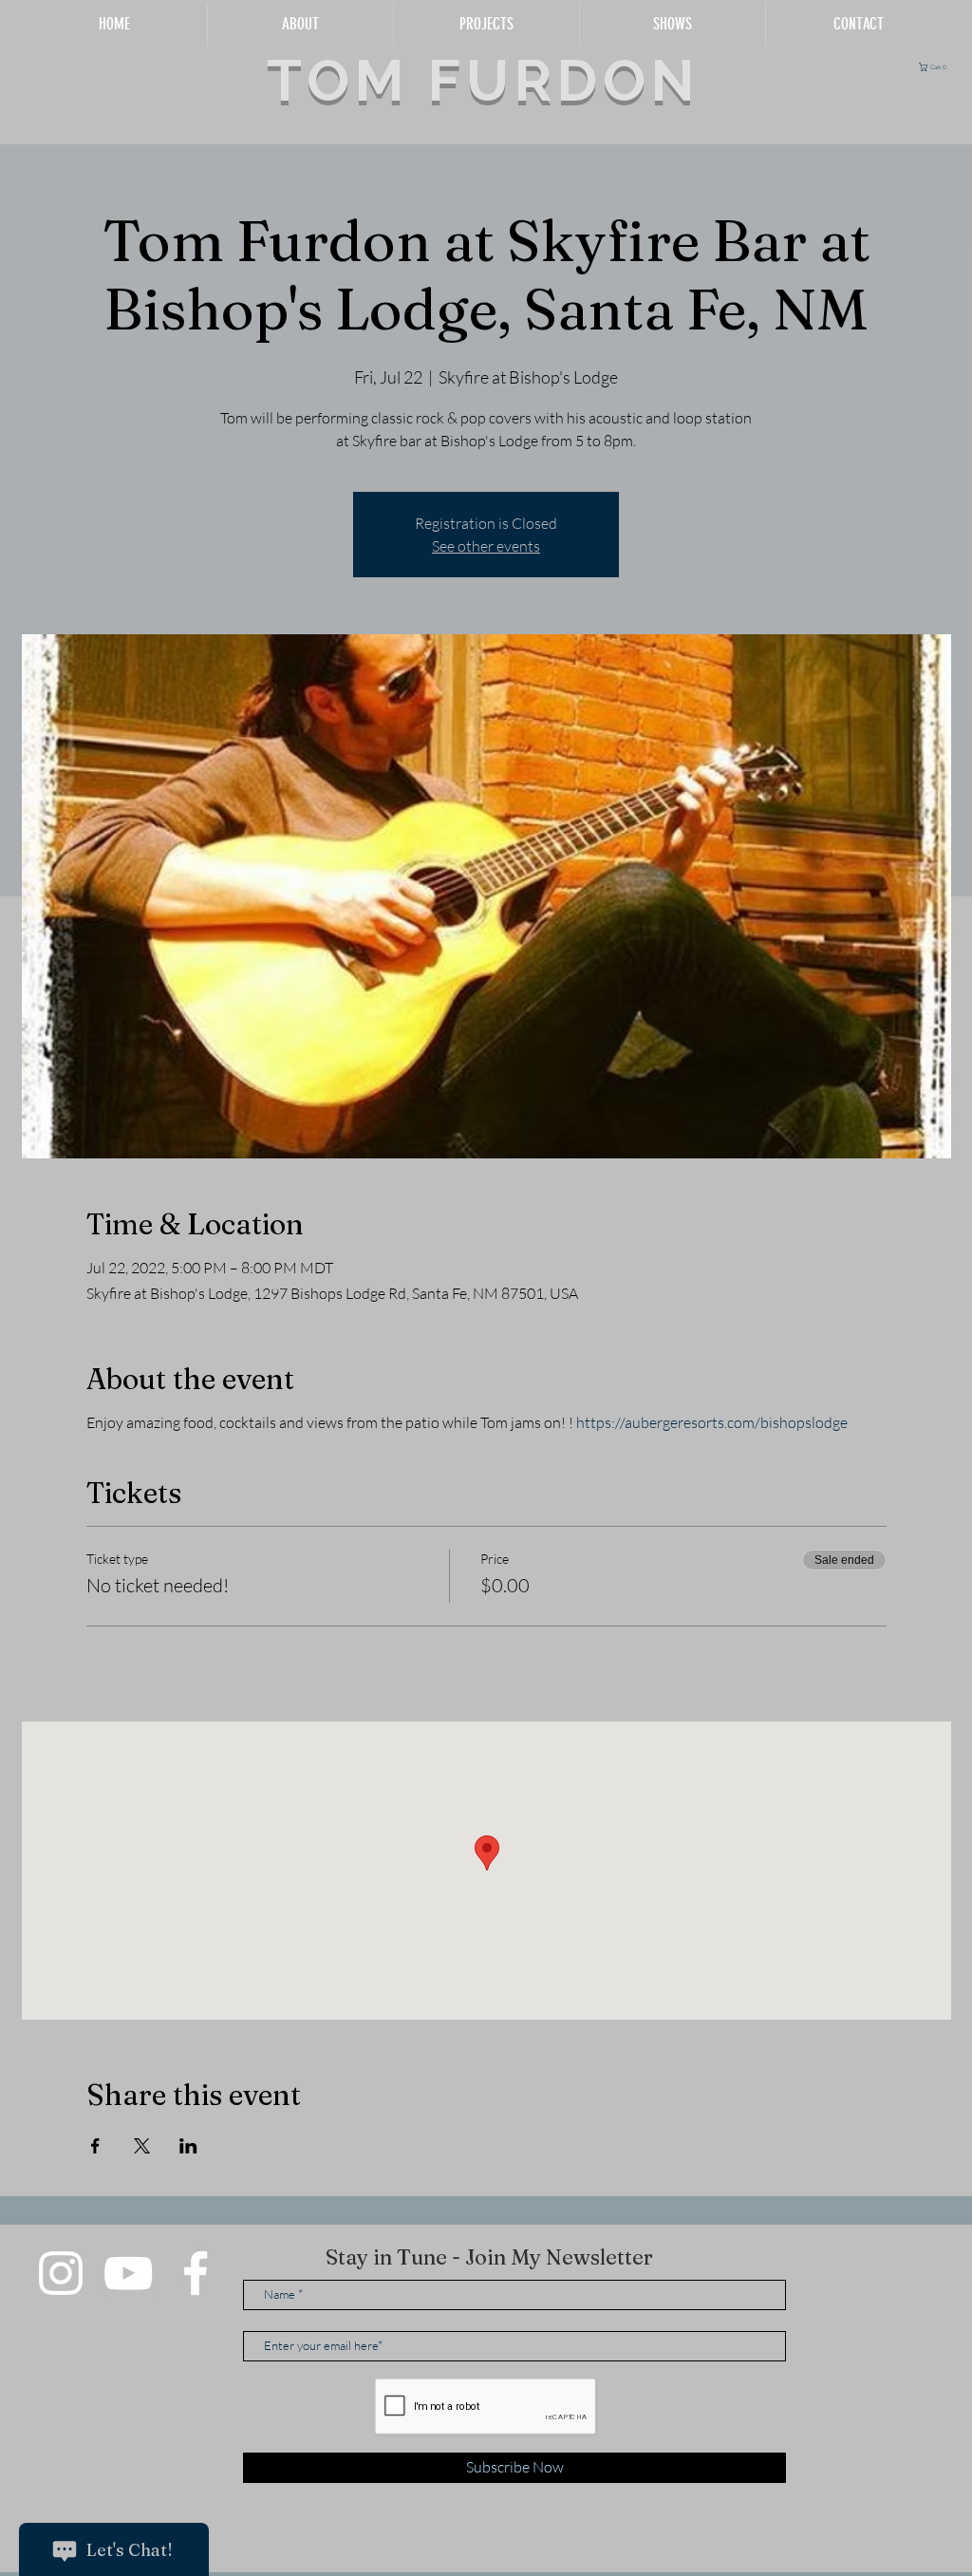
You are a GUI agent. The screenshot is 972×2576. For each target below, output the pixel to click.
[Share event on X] (142, 2146)
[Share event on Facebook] (95, 2146)
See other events (486, 546)
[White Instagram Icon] (61, 2273)
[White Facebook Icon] (196, 2273)
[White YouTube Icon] (128, 2273)
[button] (935, 67)
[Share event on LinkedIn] (188, 2146)
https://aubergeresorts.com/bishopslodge (712, 1422)
